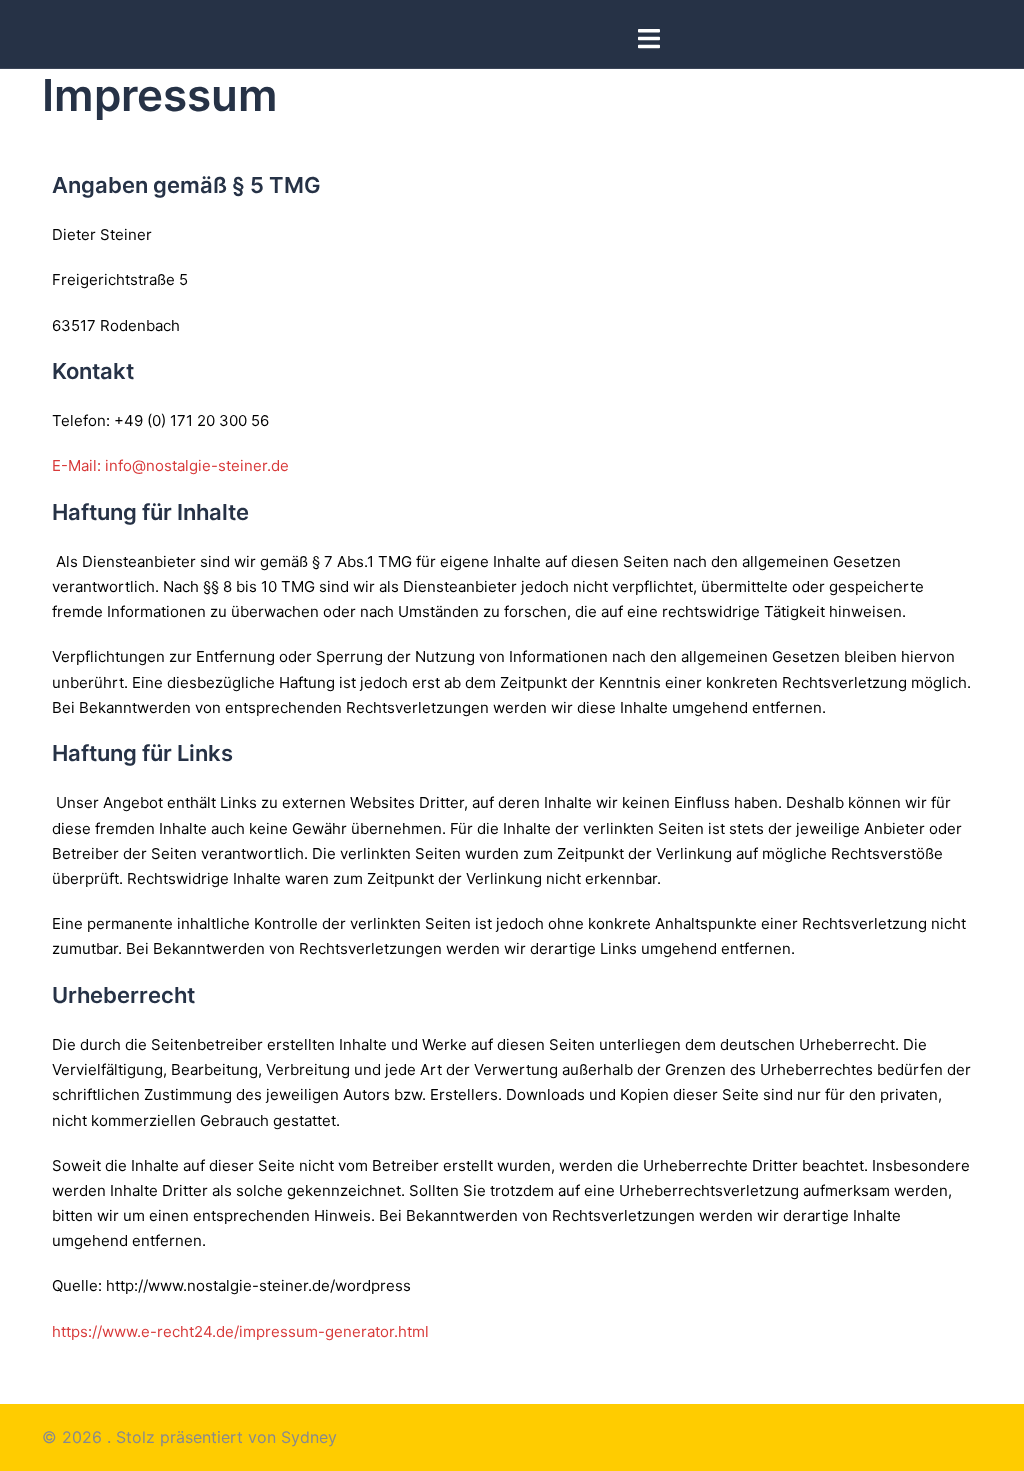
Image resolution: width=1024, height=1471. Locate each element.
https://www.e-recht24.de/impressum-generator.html (240, 1331)
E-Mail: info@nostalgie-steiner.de (170, 465)
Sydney (309, 1437)
